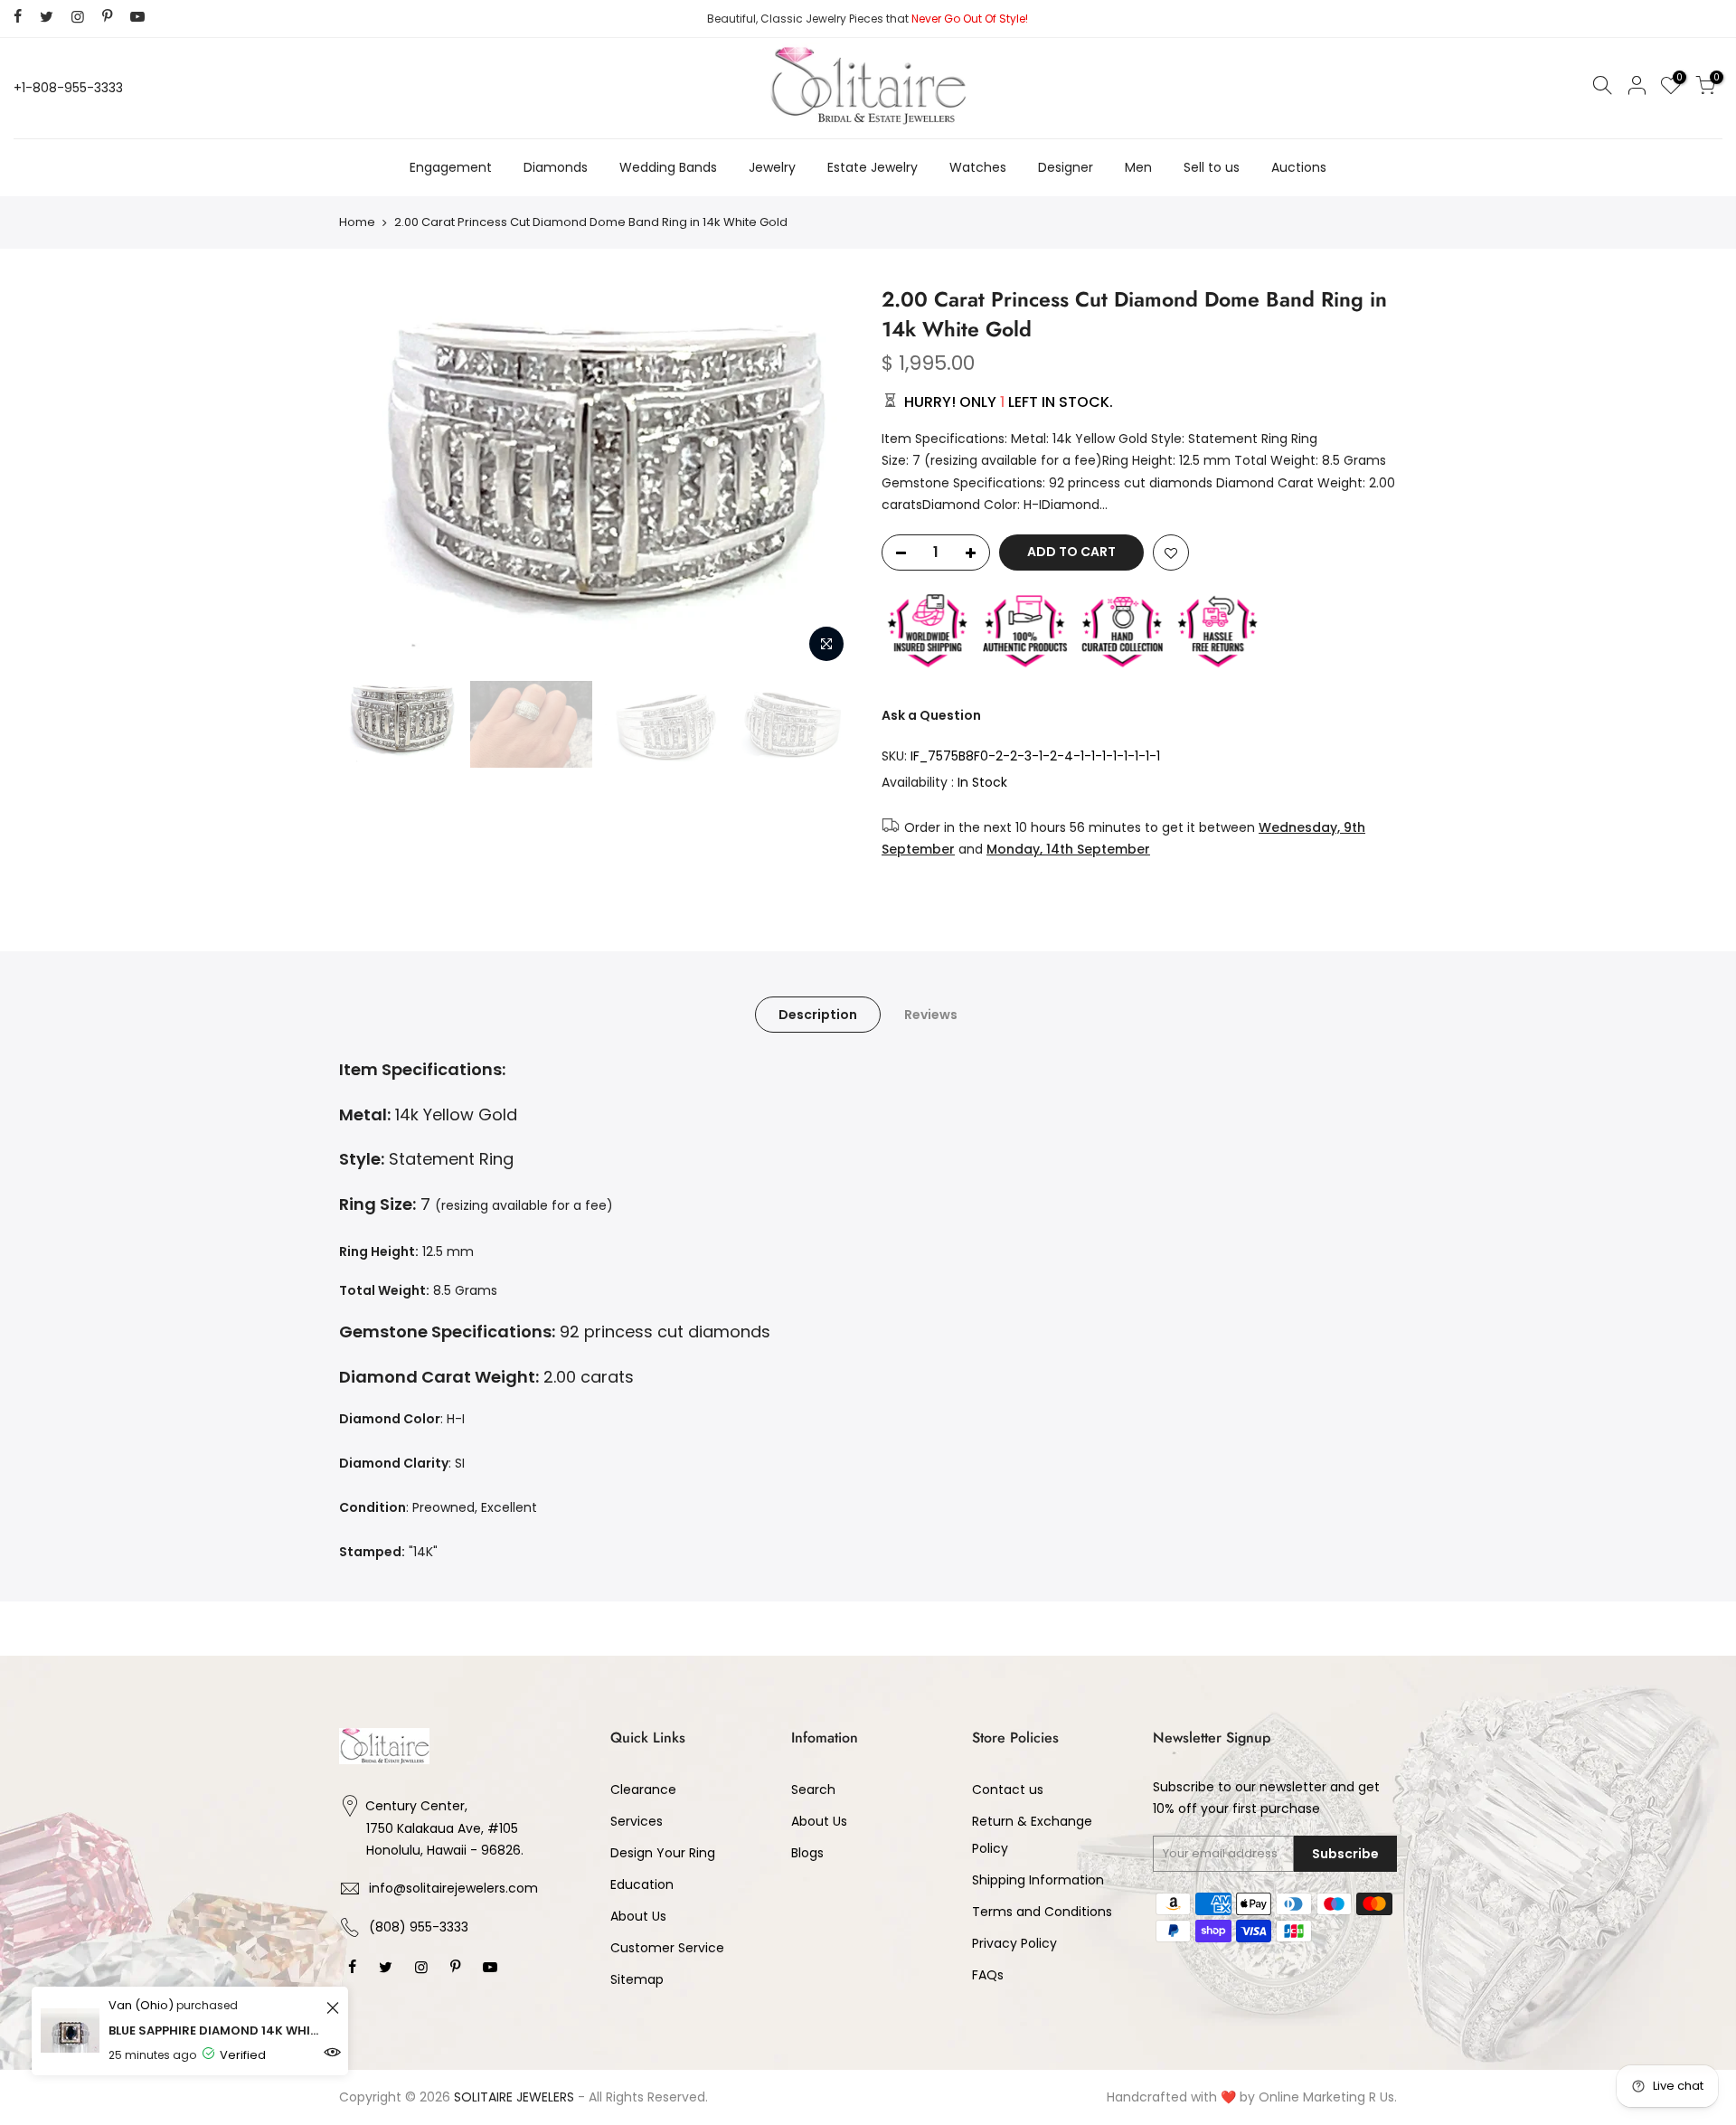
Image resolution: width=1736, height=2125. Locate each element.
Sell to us (1212, 167)
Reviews (931, 1015)
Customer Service (667, 1948)
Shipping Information (1038, 1880)
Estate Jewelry (873, 167)
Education (642, 1884)
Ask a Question (931, 715)
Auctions (1299, 167)
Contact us (1008, 1790)
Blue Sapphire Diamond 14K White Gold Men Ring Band (215, 2031)
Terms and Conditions (1042, 1912)
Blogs (807, 1853)
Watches (978, 167)
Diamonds (556, 167)
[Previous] (371, 478)
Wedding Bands (668, 167)
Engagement (451, 167)
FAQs (988, 1975)
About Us (638, 1916)
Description (818, 1015)
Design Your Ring (663, 1853)
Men (1138, 167)
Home (357, 222)
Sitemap (637, 1979)
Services (637, 1821)
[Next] (823, 478)
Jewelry (772, 167)
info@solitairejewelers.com (453, 1888)
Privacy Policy (1014, 1943)
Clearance (643, 1790)
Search (813, 1790)
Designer (1066, 167)
